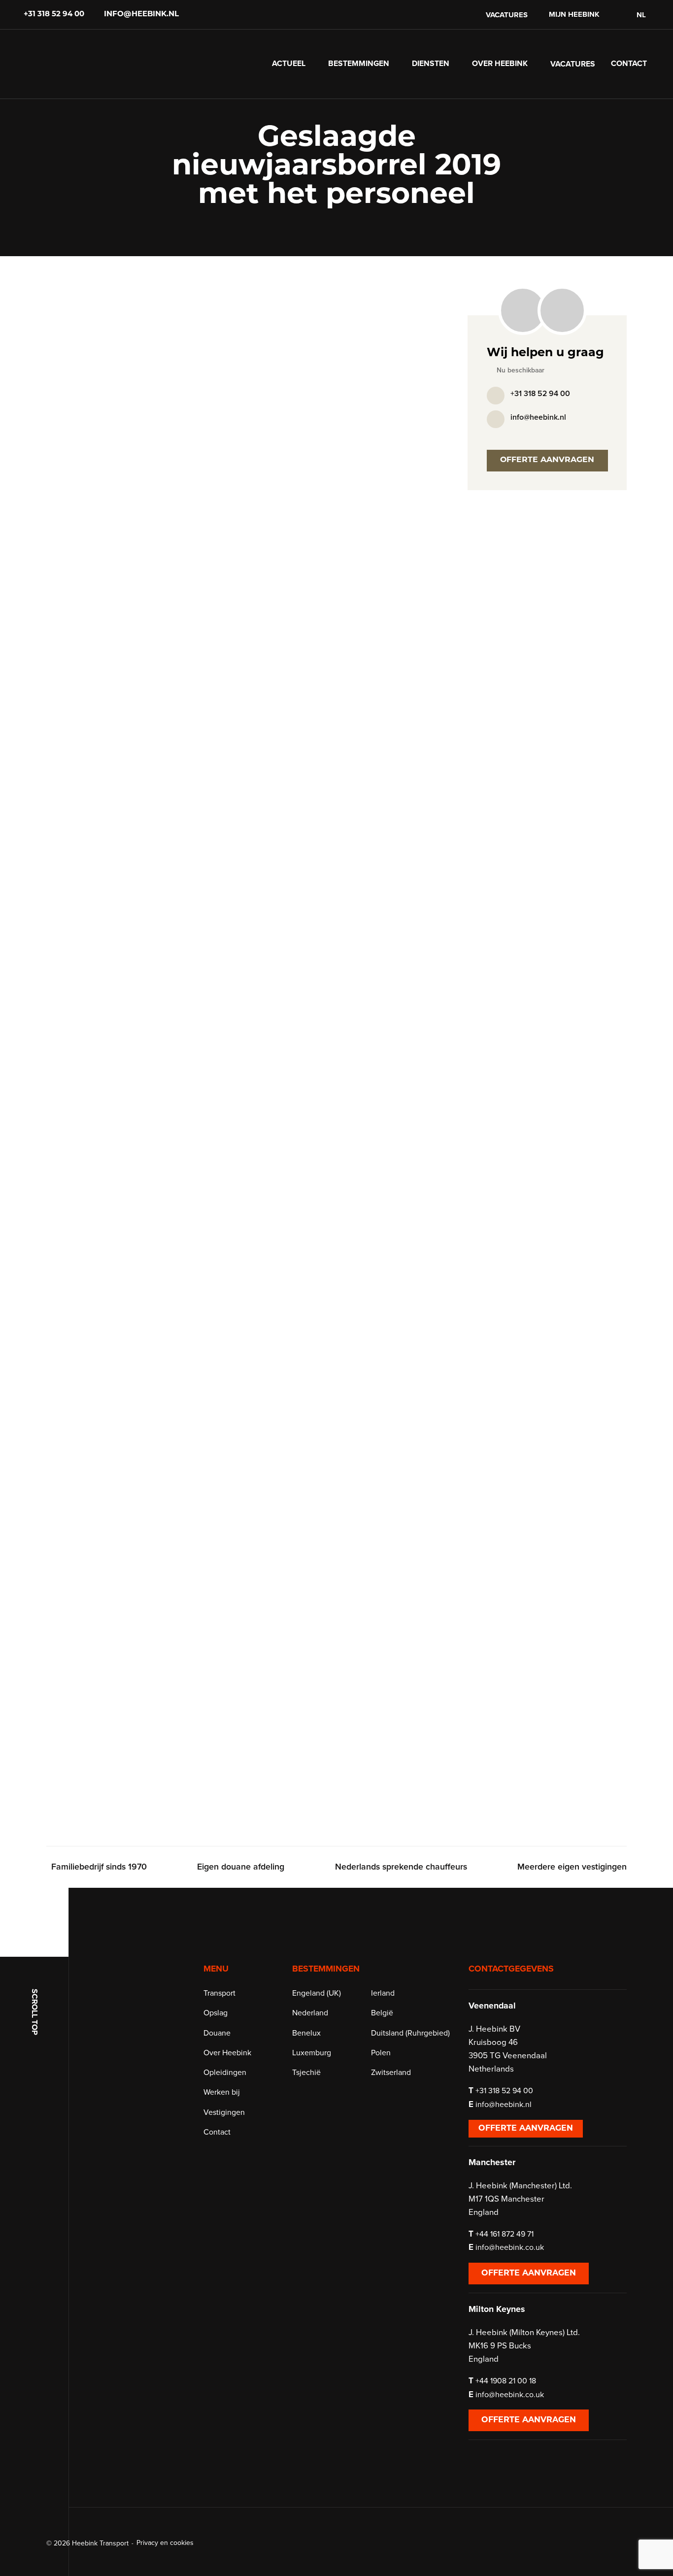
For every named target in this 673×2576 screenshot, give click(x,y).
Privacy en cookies (165, 2543)
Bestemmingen (359, 64)
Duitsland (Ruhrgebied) (410, 2033)
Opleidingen (225, 2073)
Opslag (216, 2013)
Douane (217, 2033)
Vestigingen (224, 2112)
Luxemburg (312, 2053)
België (382, 2013)
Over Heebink (500, 64)
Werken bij (222, 2092)
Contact (629, 64)
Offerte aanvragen (547, 460)
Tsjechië (306, 2073)
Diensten (431, 64)
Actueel (289, 64)
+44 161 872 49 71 (505, 2234)
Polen (381, 2053)
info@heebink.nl (141, 15)
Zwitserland (391, 2073)
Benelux (306, 2033)
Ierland (383, 1993)
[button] (640, 15)
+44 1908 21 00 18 (506, 2381)
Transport (219, 1993)
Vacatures (507, 15)
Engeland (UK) (317, 1993)
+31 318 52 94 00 (54, 15)
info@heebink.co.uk (510, 2247)
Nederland (310, 2013)
